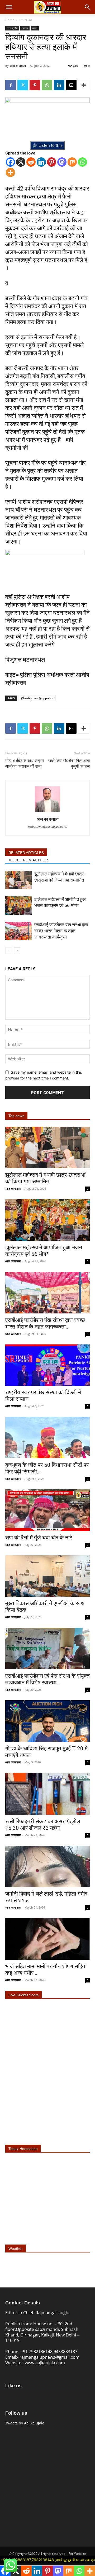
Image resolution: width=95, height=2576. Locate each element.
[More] (84, 85)
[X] (21, 162)
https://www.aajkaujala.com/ (48, 827)
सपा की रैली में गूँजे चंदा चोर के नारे (39, 1538)
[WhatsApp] (47, 85)
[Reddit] (31, 162)
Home (10, 20)
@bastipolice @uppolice (37, 698)
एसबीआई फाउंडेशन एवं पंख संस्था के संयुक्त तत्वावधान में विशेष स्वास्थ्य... (47, 1679)
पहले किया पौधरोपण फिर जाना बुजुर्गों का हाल (69, 763)
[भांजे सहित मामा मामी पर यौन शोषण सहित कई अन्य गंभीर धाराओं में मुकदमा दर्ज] (47, 1939)
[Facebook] (11, 85)
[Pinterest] (35, 85)
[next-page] (17, 951)
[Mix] (72, 162)
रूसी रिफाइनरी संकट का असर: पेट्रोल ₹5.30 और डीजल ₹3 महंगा (43, 1825)
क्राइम (25, 28)
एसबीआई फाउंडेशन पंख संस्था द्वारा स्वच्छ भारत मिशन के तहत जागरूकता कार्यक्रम (61, 931)
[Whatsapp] (82, 162)
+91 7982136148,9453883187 (49, 2352)
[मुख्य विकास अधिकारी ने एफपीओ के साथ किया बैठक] (47, 1576)
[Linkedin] (59, 85)
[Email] (71, 85)
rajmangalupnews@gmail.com (49, 2357)
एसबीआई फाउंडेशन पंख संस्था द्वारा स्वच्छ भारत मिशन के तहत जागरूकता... (45, 1323)
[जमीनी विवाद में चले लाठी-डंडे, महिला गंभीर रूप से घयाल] (47, 1867)
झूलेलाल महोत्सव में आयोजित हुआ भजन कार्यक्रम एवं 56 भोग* (44, 1251)
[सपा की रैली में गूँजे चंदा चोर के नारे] (47, 1510)
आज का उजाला (18, 66)
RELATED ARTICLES (26, 853)
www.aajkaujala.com (45, 2363)
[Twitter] (23, 85)
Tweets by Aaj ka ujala (25, 2423)
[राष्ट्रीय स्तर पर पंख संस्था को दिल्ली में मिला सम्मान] (47, 1365)
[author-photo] (47, 812)
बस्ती (35, 28)
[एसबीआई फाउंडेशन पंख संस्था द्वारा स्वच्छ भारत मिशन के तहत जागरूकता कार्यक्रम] (18, 931)
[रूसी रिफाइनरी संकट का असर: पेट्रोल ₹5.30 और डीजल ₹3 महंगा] (47, 1794)
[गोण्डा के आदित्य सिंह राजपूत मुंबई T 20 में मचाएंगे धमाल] (47, 1721)
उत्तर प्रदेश (26, 20)
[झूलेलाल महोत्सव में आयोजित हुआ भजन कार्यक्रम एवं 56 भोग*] (18, 906)
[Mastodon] (62, 162)
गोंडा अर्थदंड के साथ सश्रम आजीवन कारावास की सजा (25, 763)
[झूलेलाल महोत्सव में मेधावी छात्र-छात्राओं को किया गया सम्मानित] (18, 880)
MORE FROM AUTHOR (28, 860)
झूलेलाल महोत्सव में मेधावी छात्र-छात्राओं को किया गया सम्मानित (45, 1178)
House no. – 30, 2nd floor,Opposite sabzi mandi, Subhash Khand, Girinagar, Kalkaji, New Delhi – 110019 (42, 2332)
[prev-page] (9, 951)
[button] (9, 7)
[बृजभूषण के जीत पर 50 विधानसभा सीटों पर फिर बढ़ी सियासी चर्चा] (47, 1438)
